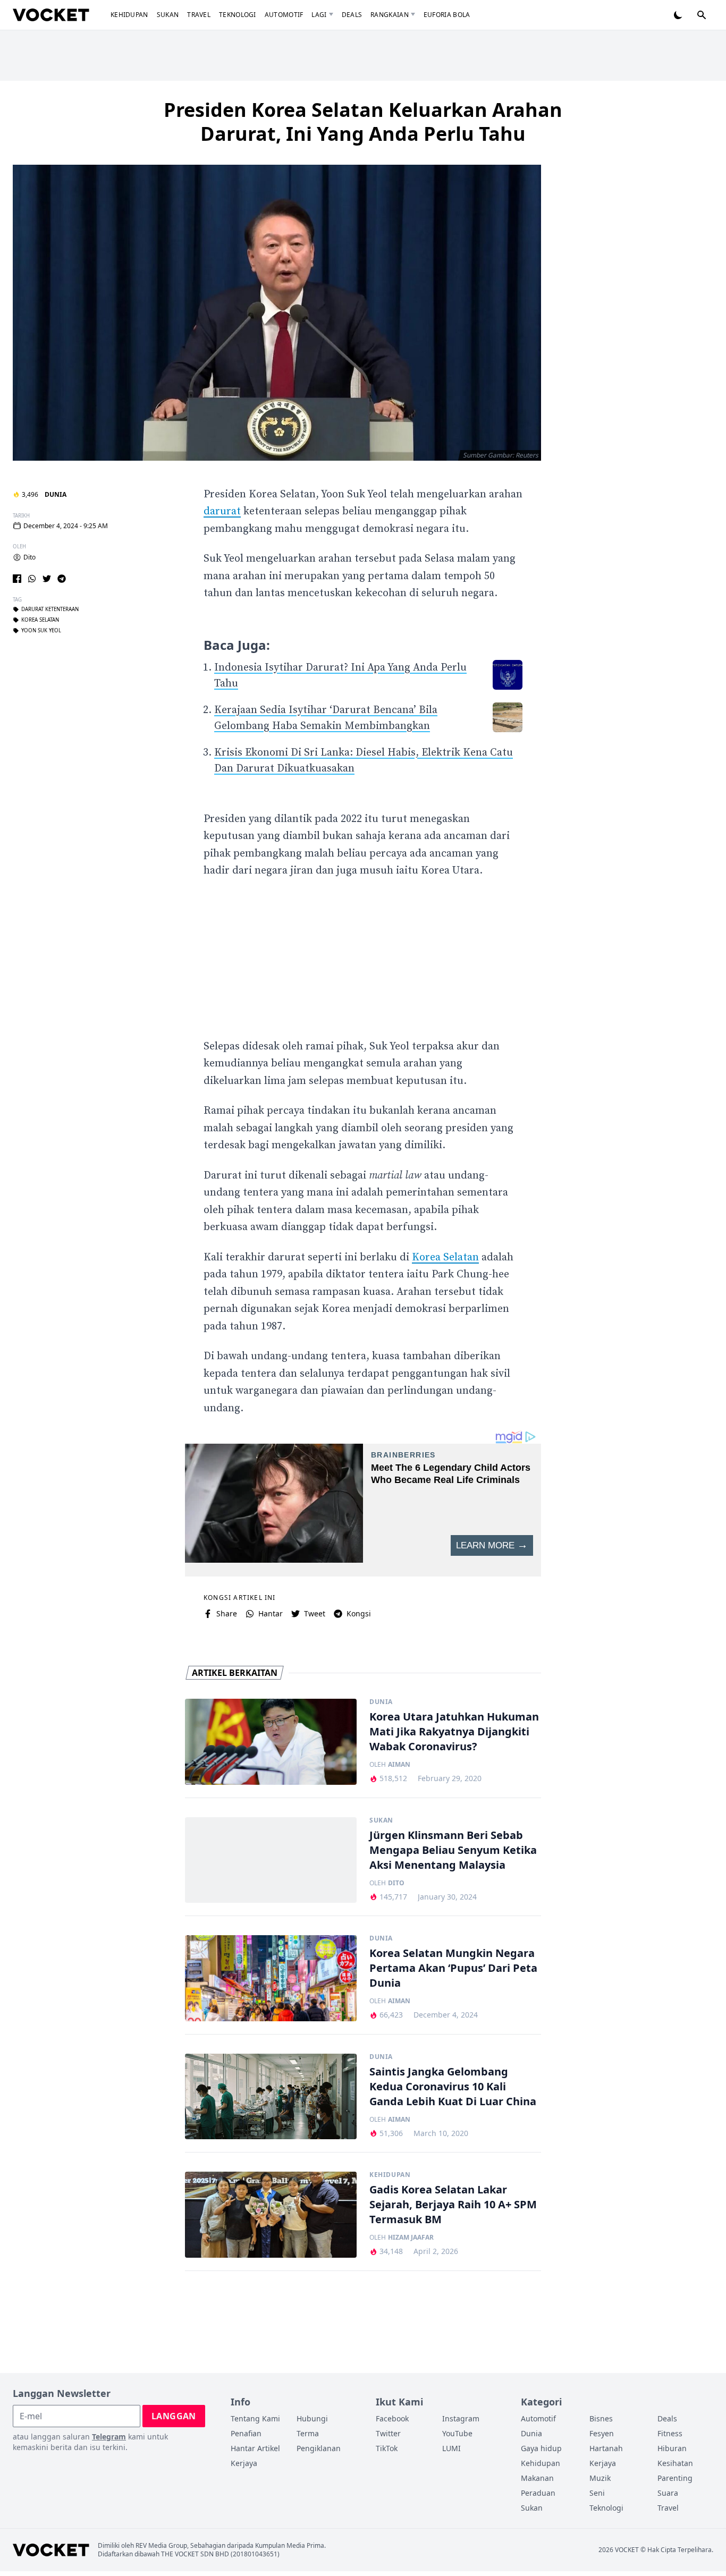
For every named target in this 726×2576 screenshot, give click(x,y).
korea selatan (40, 620)
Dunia (56, 494)
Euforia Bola (447, 15)
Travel (199, 15)
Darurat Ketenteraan (50, 609)
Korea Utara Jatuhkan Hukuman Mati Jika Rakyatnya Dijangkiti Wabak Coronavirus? (454, 1731)
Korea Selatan (445, 1257)
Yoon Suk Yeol (41, 631)
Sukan (168, 15)
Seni (597, 2493)
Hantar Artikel (255, 2448)
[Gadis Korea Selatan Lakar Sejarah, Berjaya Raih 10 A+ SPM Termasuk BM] (271, 2215)
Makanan (537, 2478)
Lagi (319, 15)
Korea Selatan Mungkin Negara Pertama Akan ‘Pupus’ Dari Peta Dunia (453, 1968)
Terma (308, 2433)
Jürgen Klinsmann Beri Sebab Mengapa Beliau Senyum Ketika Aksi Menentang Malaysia (453, 1850)
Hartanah (606, 2448)
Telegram (109, 2437)
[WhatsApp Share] (32, 579)
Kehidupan (129, 15)
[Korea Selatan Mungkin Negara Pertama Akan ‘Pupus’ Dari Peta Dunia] (271, 1978)
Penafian (246, 2433)
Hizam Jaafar (411, 2238)
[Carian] (702, 15)
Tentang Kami (255, 2418)
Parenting (675, 2478)
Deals (352, 15)
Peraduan (538, 2493)
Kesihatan (675, 2463)
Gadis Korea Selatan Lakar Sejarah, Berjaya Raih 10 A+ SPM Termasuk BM (453, 2204)
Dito (29, 557)
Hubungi (312, 2418)
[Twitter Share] (47, 579)
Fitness (670, 2433)
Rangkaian (390, 15)
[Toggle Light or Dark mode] (678, 15)
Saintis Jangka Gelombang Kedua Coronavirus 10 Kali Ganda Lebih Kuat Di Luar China (453, 2086)
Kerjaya (244, 2463)
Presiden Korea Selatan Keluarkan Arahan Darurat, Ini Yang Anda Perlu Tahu (363, 122)
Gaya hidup (541, 2448)
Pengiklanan (319, 2448)
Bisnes (601, 2418)
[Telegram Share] (62, 579)
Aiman (399, 1765)
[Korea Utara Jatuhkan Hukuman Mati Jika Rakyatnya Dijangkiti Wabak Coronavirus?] (271, 1742)
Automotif (284, 15)
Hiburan (672, 2448)
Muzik (600, 2478)
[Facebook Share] (17, 579)
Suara (668, 2493)
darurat (222, 511)
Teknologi (238, 15)
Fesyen (602, 2433)
